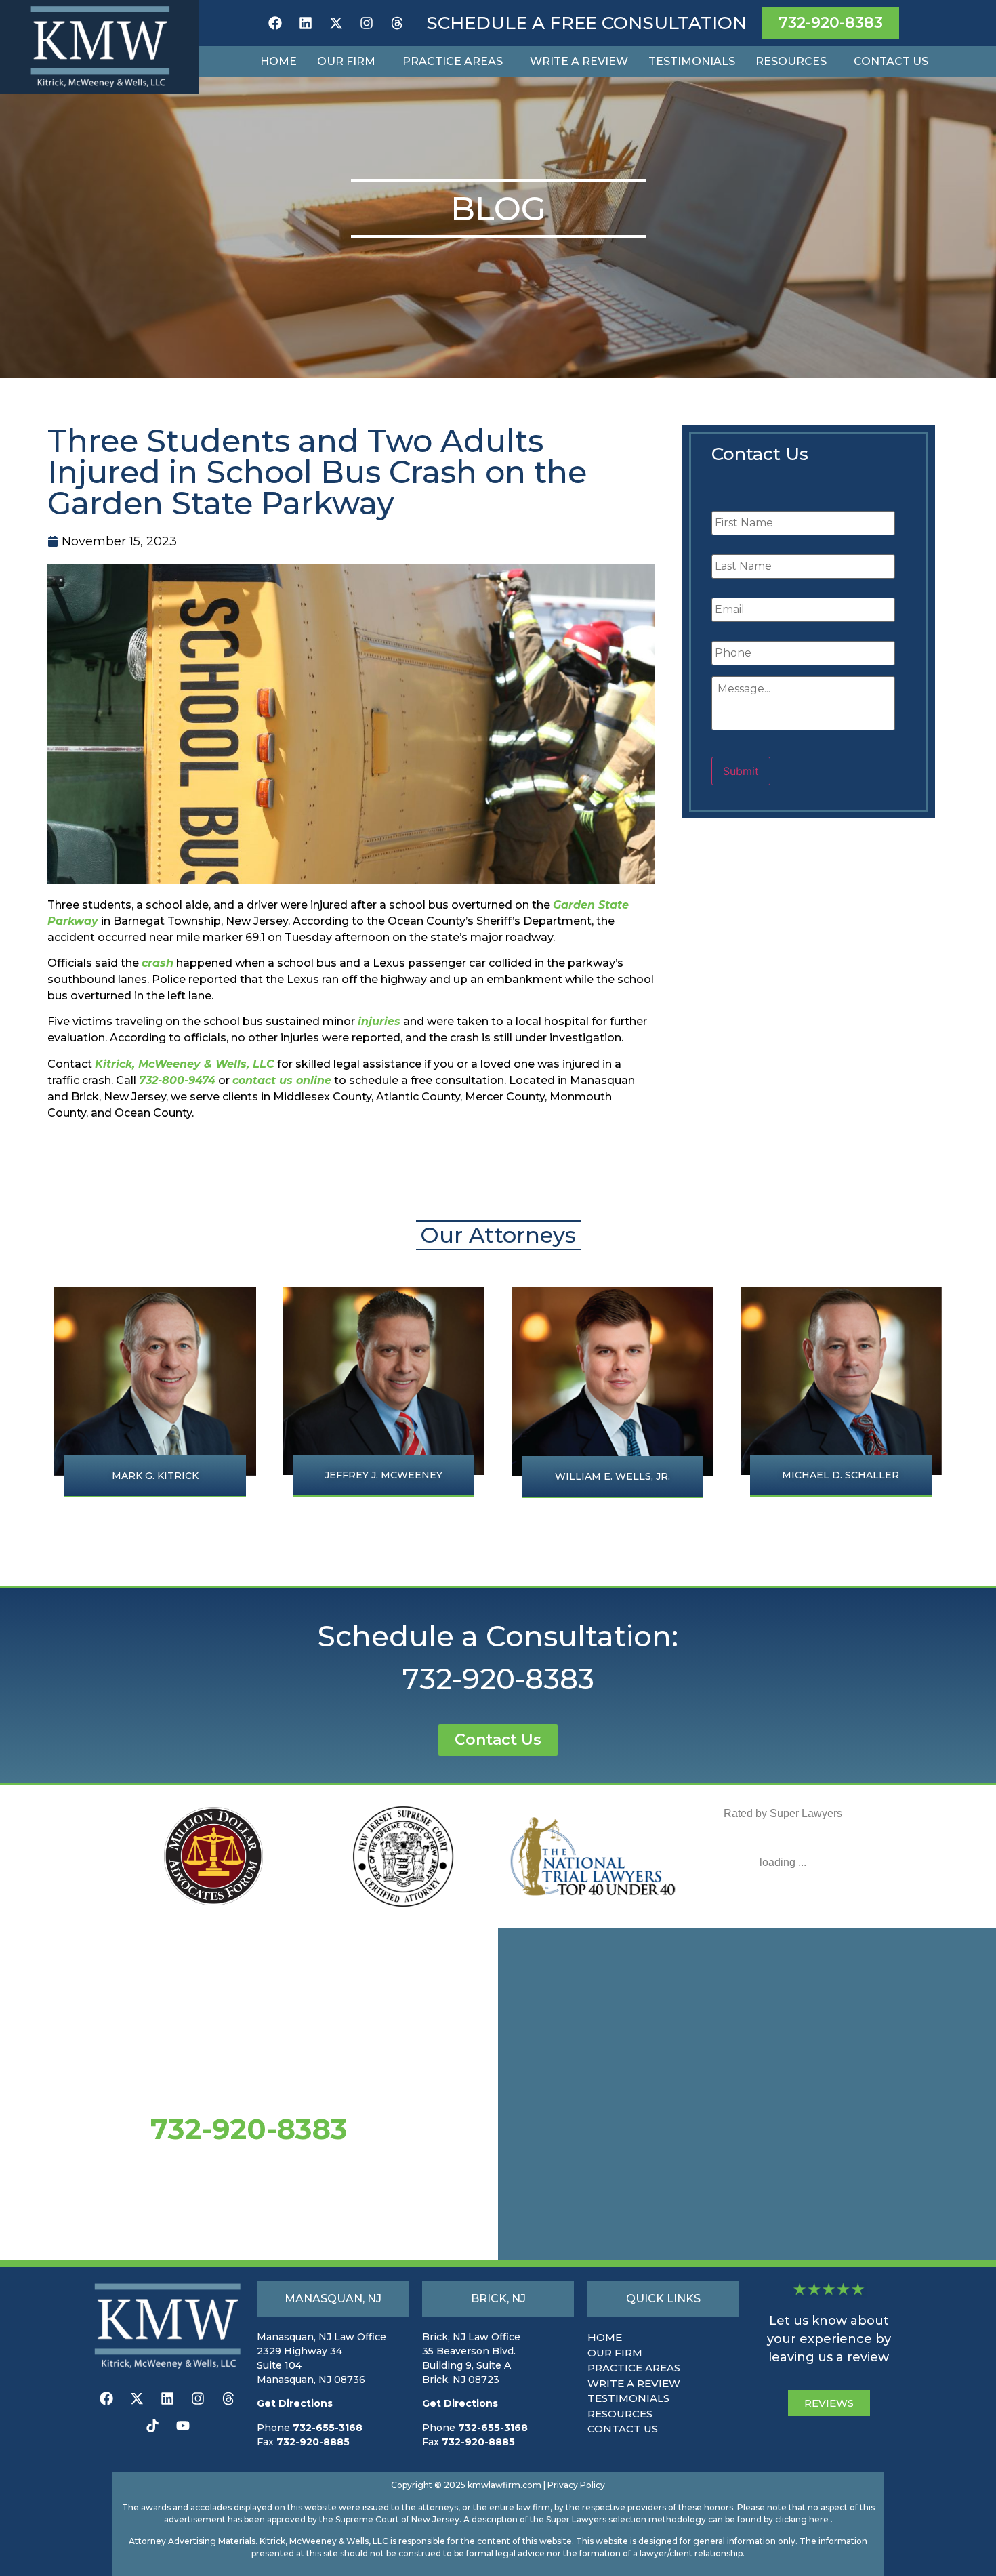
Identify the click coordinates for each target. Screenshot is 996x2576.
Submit (741, 771)
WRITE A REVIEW (634, 2383)
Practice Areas (453, 61)
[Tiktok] (152, 2426)
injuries (379, 1021)
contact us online (282, 1080)
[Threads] (397, 23)
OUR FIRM (615, 2353)
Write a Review (579, 61)
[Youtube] (183, 2426)
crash (158, 963)
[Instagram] (367, 23)
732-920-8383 (498, 1679)
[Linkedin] (306, 23)
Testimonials (692, 61)
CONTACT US (623, 2429)
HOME (605, 2337)
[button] (350, 62)
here (819, 2519)
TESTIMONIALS (628, 2398)
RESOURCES (620, 2414)
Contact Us (891, 61)
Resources (791, 61)
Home (278, 61)
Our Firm (346, 61)
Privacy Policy (576, 2485)
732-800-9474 (177, 1080)
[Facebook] (275, 23)
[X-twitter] (336, 23)
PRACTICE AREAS (634, 2368)
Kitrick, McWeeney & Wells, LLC (185, 1064)
